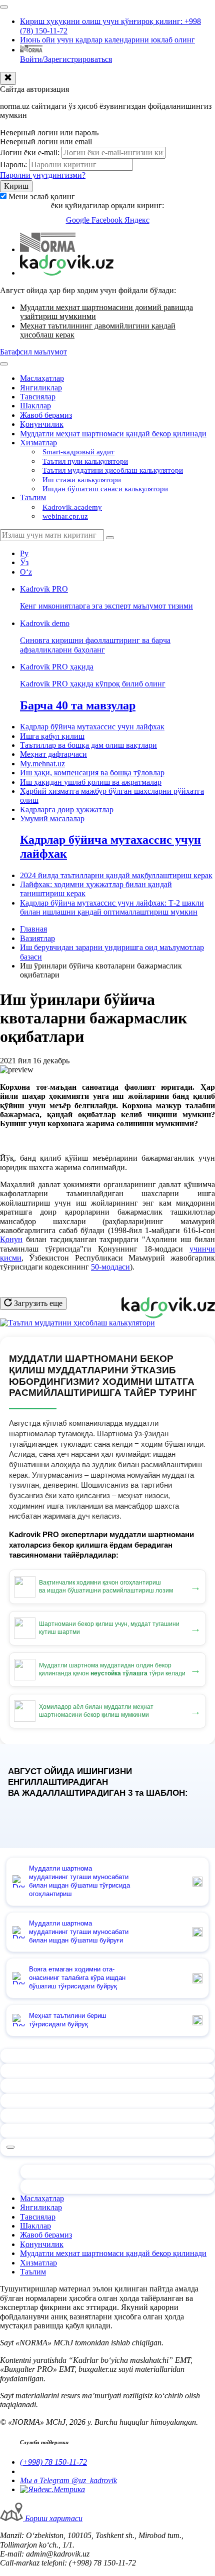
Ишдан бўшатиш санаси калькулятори (105, 489)
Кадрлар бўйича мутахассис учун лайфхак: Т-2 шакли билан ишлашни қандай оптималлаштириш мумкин (112, 907)
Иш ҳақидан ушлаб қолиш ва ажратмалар (91, 782)
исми (13, 1258)
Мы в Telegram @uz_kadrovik (68, 2480)
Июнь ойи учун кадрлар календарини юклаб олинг (107, 40)
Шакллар (35, 406)
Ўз (24, 562)
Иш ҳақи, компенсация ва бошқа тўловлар (92, 773)
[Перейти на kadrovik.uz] (67, 273)
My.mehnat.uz (42, 764)
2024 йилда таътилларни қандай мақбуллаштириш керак (116, 875)
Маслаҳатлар (42, 378)
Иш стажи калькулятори (82, 480)
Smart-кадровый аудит (78, 452)
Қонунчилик (42, 424)
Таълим (33, 497)
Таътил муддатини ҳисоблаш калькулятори (113, 470)
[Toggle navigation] (4, 7)
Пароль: (13, 164)
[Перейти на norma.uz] (48, 249)
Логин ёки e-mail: (30, 153)
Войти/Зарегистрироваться (66, 59)
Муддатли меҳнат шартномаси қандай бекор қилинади (113, 434)
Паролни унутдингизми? (43, 175)
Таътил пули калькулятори (85, 461)
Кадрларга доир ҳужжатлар (67, 809)
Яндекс (137, 220)
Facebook (108, 220)
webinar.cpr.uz (65, 516)
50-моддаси (110, 1267)
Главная (33, 929)
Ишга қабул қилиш (52, 736)
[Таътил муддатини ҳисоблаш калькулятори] (77, 1323)
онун (14, 1239)
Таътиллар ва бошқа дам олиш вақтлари (88, 745)
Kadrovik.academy (72, 507)
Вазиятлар (37, 938)
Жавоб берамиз (46, 415)
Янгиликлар (41, 388)
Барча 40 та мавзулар (78, 705)
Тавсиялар (38, 397)
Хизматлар (38, 443)
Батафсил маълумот (33, 352)
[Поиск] (110, 538)
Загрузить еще (37, 1303)
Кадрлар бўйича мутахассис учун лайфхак (92, 727)
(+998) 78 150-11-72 (53, 2462)
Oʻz (26, 572)
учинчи (202, 1249)
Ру (24, 553)
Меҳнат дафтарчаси (53, 754)
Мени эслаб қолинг (42, 196)
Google (79, 220)
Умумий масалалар (52, 818)
